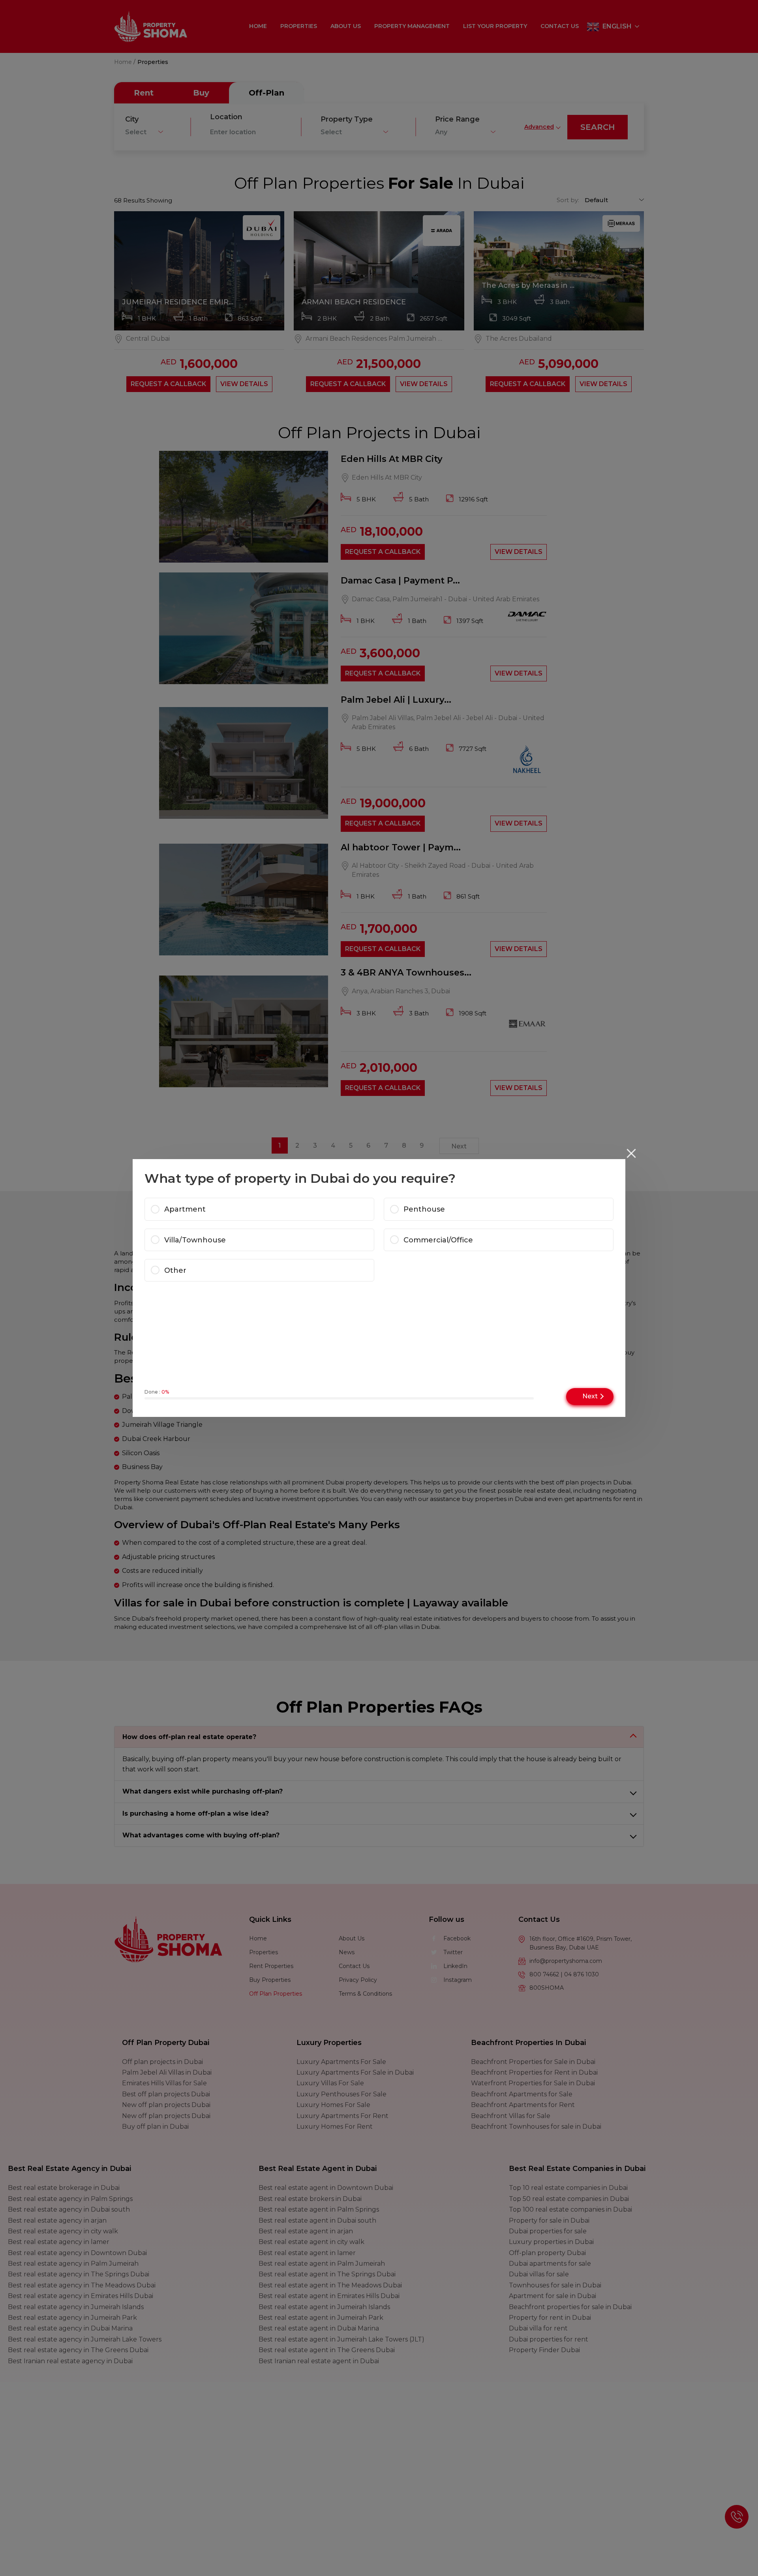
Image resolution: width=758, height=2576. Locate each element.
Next (590, 1396)
